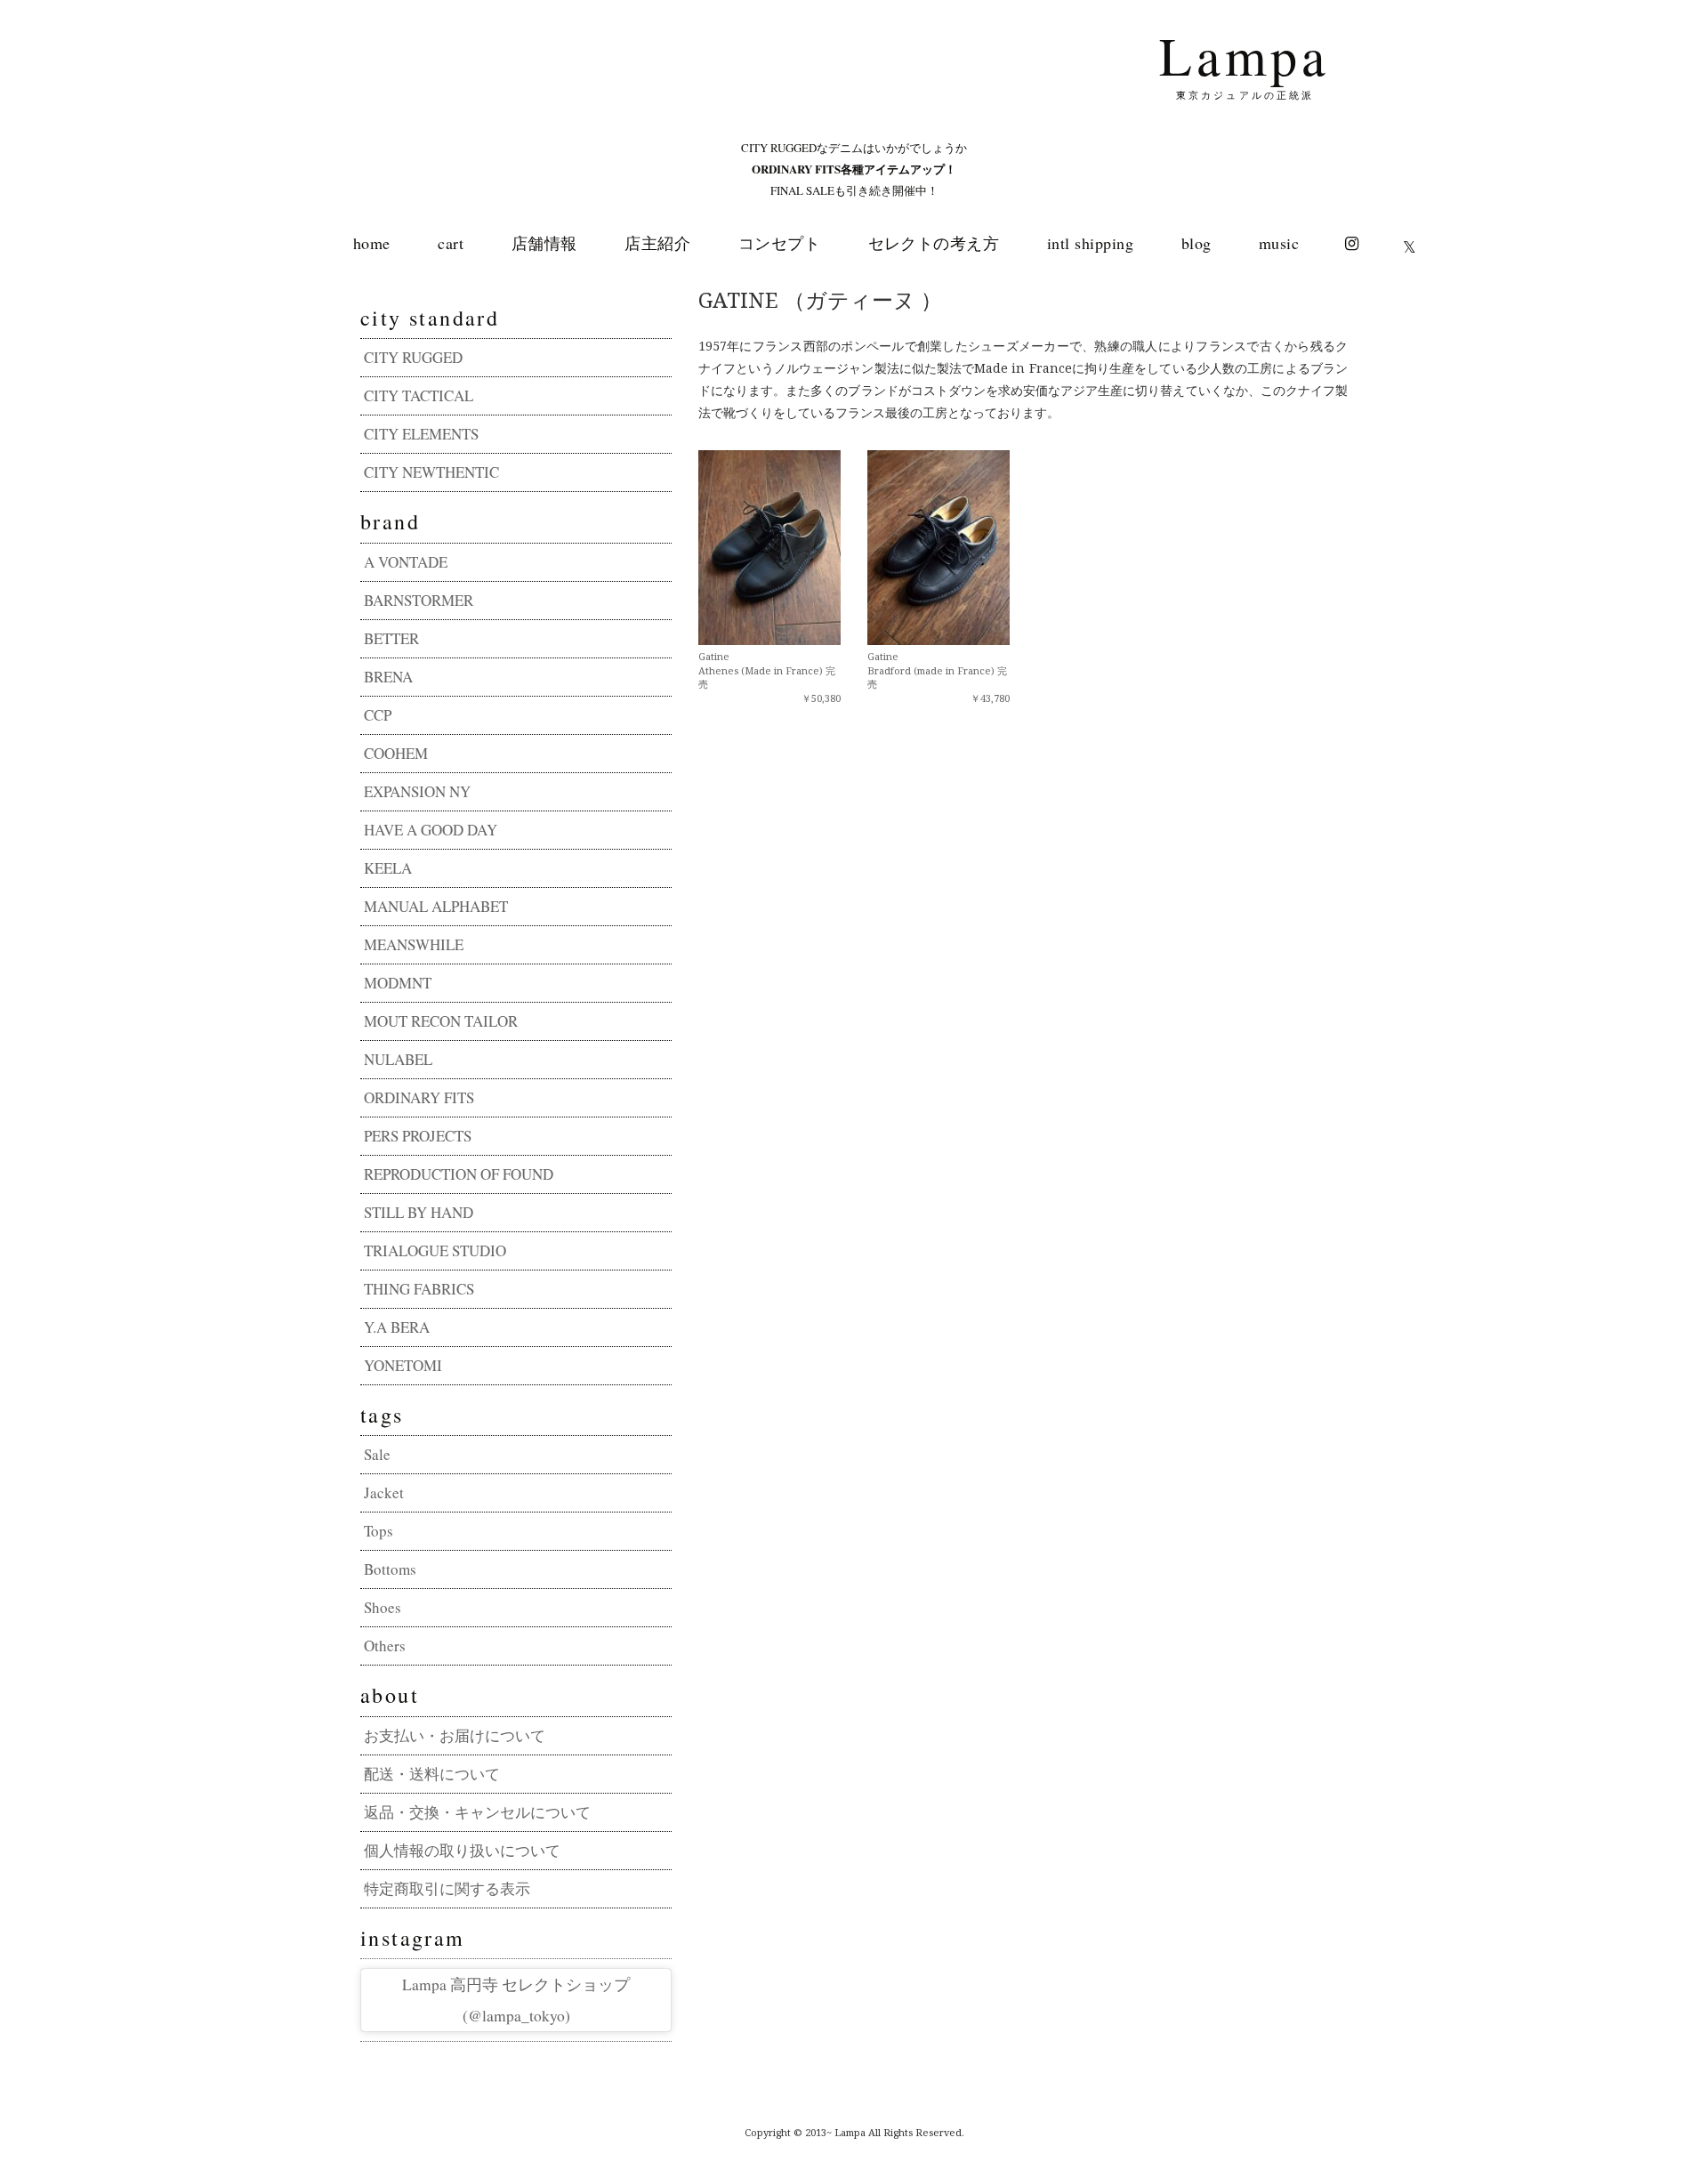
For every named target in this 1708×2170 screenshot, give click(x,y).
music (1279, 243)
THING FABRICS (419, 1289)
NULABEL (398, 1059)
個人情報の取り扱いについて (462, 1850)
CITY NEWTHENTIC (431, 472)
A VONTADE (406, 562)
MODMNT (398, 983)
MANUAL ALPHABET (436, 906)
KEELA (388, 868)
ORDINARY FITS (419, 1097)
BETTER (391, 638)
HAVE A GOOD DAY (431, 830)
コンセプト (779, 243)
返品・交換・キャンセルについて (477, 1812)
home (372, 243)
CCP (378, 715)
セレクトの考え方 (934, 243)
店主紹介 (657, 243)
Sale (377, 1454)
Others (385, 1646)
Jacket (384, 1492)
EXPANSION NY (417, 791)
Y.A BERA (397, 1327)
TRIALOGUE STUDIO (435, 1250)
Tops (379, 1531)
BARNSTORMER (419, 600)
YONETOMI (403, 1365)
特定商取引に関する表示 (447, 1888)
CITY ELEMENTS (421, 434)
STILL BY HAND (419, 1212)
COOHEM (396, 753)
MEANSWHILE (414, 944)
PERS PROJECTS (418, 1136)
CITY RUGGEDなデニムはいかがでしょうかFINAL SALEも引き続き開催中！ (854, 169)
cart (451, 243)
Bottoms (390, 1569)
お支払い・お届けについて (455, 1735)
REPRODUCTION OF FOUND (459, 1174)
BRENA (388, 677)
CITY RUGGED (413, 357)
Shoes (383, 1607)
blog (1196, 243)
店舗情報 (544, 243)
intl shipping (1090, 243)
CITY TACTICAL (419, 395)
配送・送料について (432, 1774)
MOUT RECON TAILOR (441, 1021)
